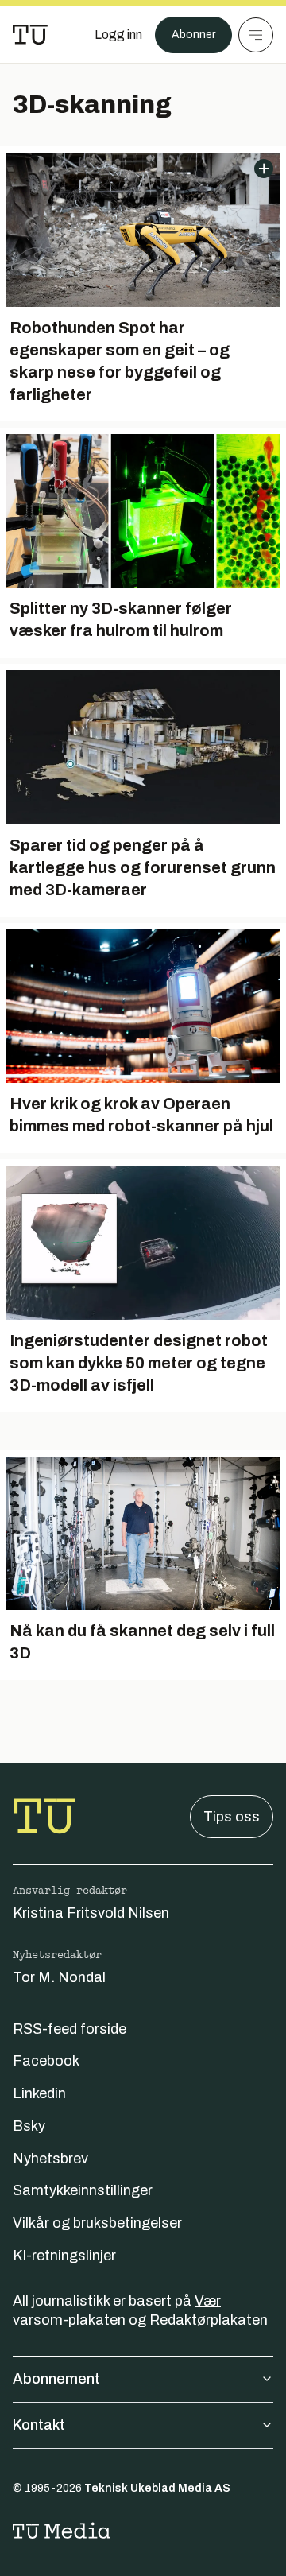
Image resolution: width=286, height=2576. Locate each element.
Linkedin (39, 2093)
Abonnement (56, 2379)
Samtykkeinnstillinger (83, 2190)
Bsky (29, 2126)
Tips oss (232, 1817)
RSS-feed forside (70, 2029)
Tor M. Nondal (59, 1977)
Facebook (46, 2061)
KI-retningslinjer (64, 2256)
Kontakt (39, 2425)
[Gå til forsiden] (30, 35)
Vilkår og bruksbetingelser (97, 2223)
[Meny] (256, 35)
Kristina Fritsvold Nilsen (91, 1913)
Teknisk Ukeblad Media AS (157, 2488)
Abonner (193, 35)
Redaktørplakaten (209, 2320)
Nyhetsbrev (50, 2159)
